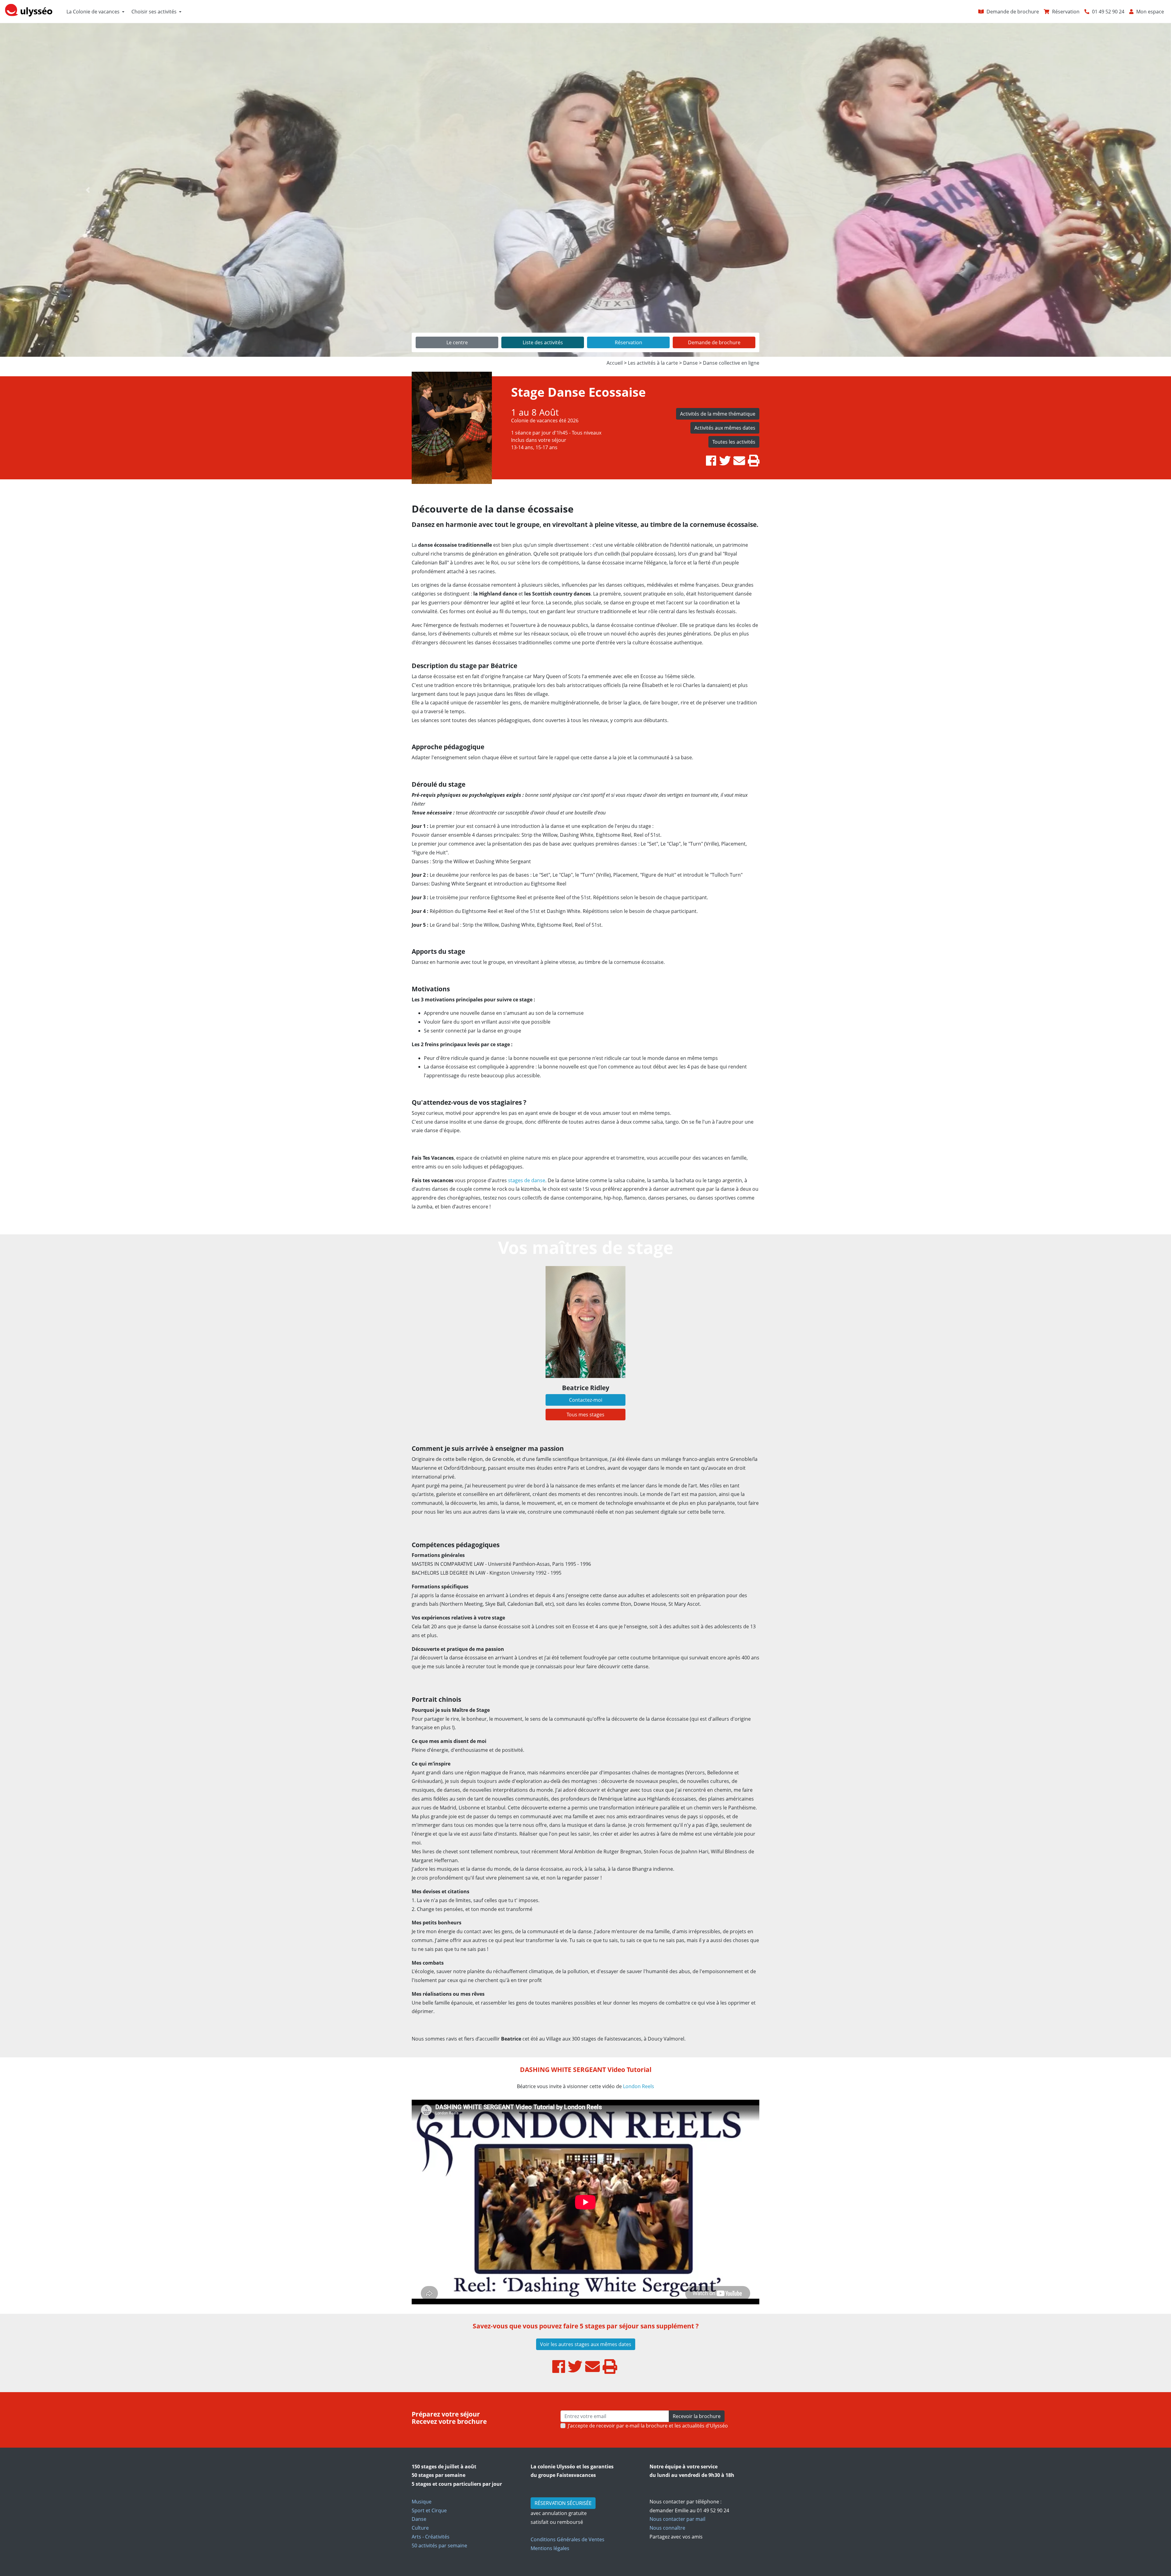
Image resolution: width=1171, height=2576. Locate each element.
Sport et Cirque (429, 2510)
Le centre (457, 342)
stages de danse (527, 1180)
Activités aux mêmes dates (725, 428)
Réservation (628, 342)
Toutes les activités (734, 442)
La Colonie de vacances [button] (93, 12)
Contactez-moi (586, 1400)
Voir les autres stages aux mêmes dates (586, 2344)
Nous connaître (667, 2528)
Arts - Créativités (431, 2537)
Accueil (615, 363)
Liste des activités (543, 342)
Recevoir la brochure (697, 2416)
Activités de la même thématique (718, 414)
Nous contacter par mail (677, 2519)
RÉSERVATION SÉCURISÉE (563, 2503)
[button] (88, 190)
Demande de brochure (714, 342)
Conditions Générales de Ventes (568, 2539)
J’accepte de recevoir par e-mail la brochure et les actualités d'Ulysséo (648, 2426)
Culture (420, 2528)
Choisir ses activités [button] (154, 12)
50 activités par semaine (439, 2546)
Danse (419, 2519)
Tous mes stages (585, 1415)
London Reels (639, 2086)
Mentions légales (550, 2548)
